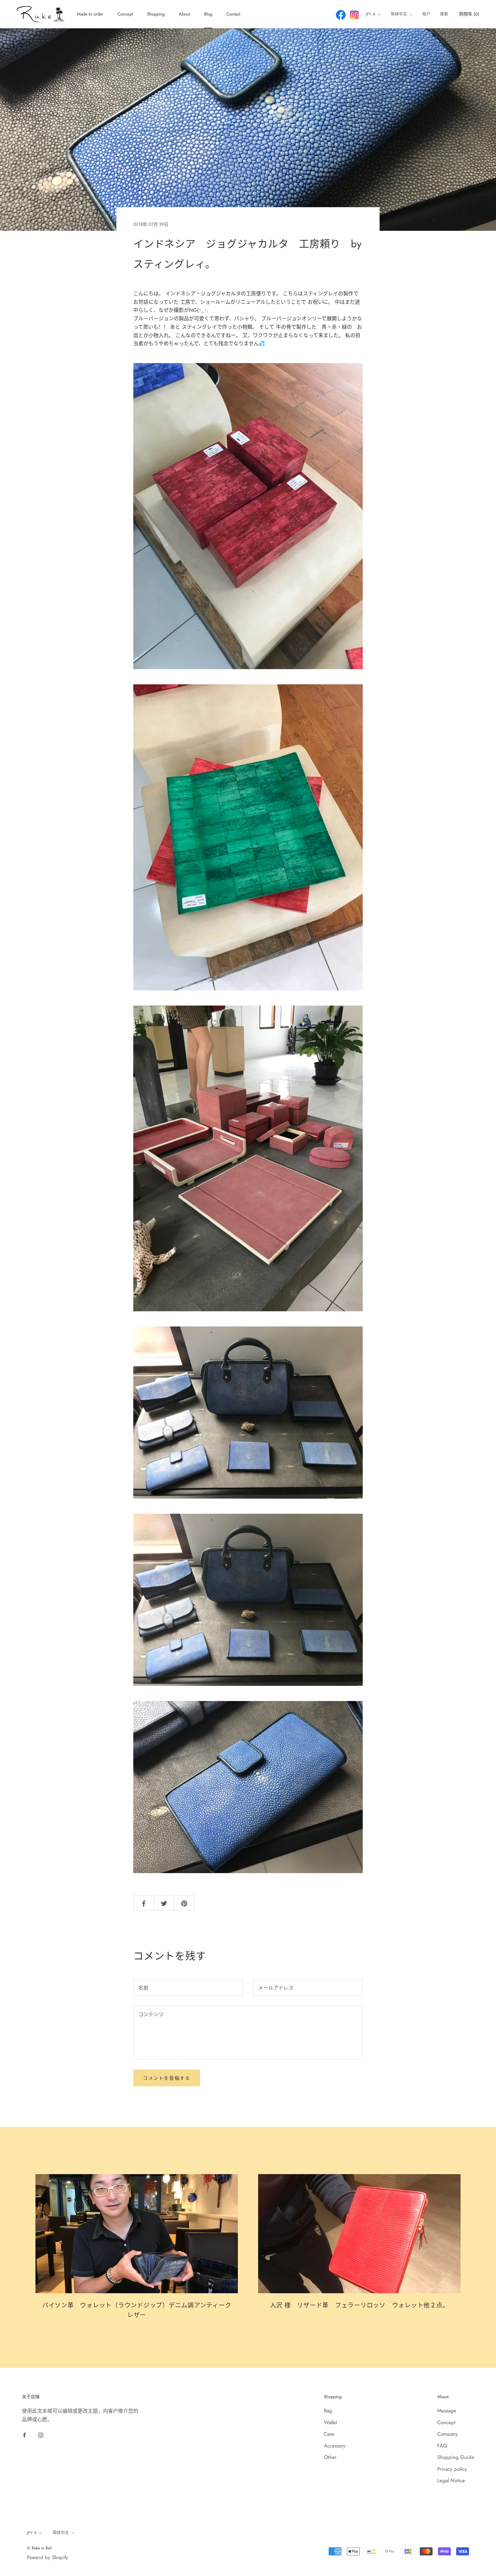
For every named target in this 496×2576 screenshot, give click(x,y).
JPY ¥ (370, 14)
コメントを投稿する (167, 2078)
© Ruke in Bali (39, 2548)
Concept (125, 14)
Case (329, 2434)
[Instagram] (41, 2435)
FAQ (442, 2446)
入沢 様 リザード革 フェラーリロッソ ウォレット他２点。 (360, 2305)
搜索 (444, 14)
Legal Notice (451, 2481)
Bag (328, 2411)
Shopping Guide (456, 2457)
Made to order (90, 14)
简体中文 (399, 14)
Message (447, 2411)
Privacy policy (452, 2469)
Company (448, 2434)
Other (330, 2457)
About (184, 14)
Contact (233, 14)
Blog (208, 14)
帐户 (426, 14)
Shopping (156, 14)
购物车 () (469, 14)
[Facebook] (24, 2435)
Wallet (330, 2422)
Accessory (335, 2446)
